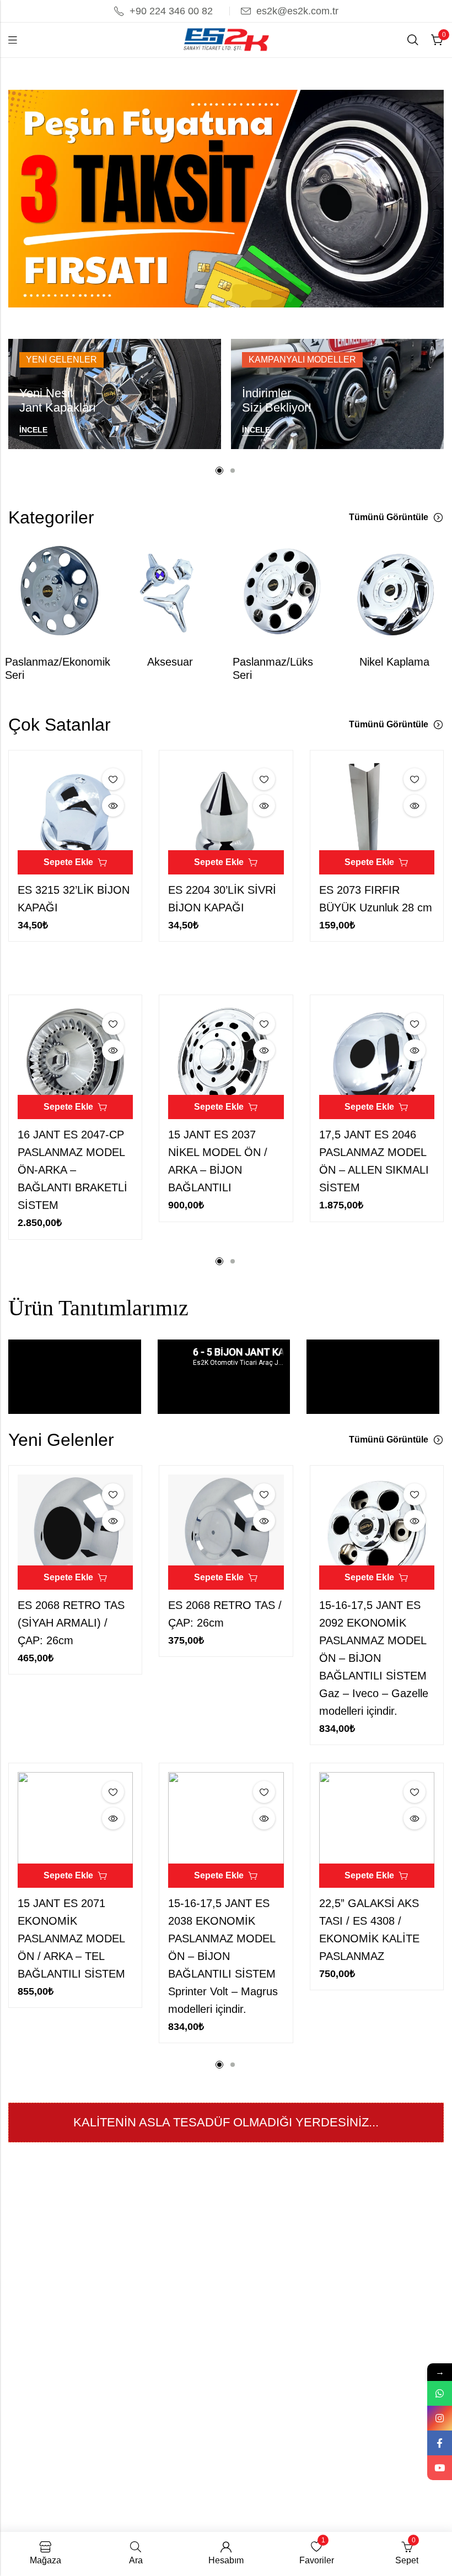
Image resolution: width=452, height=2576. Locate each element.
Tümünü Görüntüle (389, 517)
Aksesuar (170, 662)
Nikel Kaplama (394, 662)
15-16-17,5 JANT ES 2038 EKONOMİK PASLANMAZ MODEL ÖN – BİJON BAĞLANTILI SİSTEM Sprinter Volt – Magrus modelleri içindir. (223, 1956)
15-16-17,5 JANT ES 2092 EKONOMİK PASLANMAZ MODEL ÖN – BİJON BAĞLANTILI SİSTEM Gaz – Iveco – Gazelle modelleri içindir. (374, 1658)
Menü (13, 40)
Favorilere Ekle (113, 779)
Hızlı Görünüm (113, 806)
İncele (33, 430)
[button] (219, 309)
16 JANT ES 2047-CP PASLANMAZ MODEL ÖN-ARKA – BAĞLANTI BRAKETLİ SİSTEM (72, 1170)
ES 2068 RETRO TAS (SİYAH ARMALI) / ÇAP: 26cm (71, 1623)
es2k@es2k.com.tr (297, 11)
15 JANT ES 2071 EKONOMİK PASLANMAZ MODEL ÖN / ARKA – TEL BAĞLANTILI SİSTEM (71, 1938)
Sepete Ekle (68, 1107)
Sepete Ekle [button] (68, 862)
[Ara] (413, 40)
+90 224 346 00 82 (171, 11)
